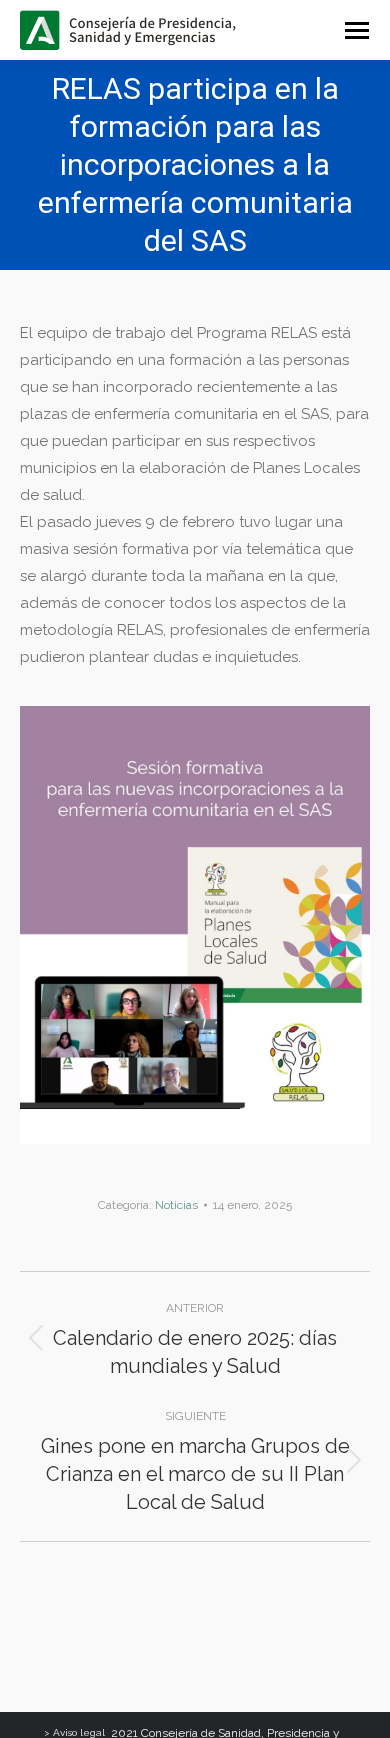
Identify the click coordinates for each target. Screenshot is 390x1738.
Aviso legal (79, 1732)
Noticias (176, 1205)
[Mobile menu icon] (357, 30)
